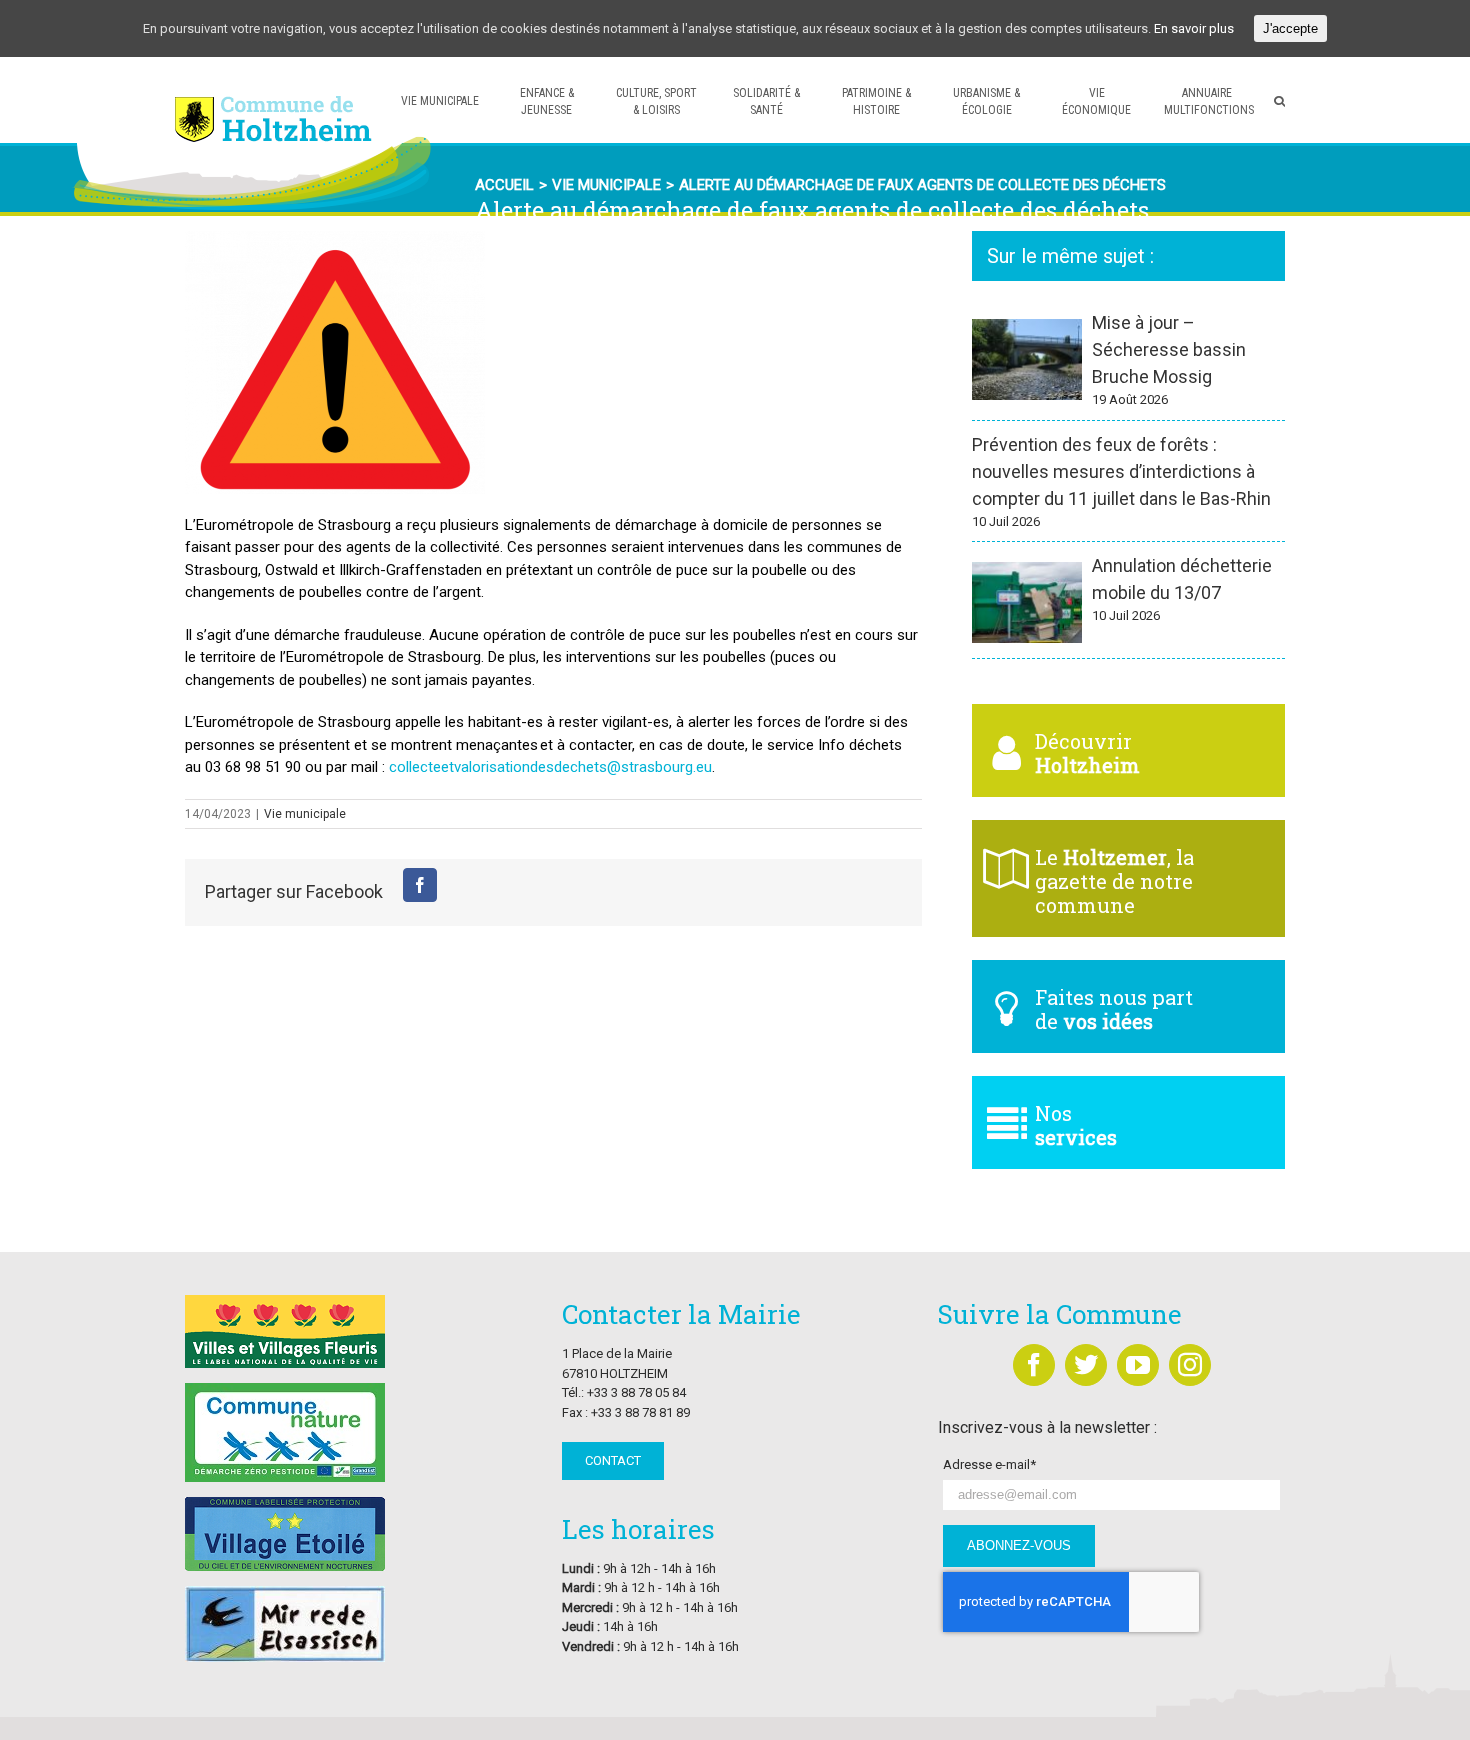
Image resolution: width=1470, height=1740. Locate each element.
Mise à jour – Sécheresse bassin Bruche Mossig (1169, 349)
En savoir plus (1194, 28)
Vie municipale (305, 814)
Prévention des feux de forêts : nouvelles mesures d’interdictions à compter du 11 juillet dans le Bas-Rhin (1121, 471)
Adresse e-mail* (989, 1464)
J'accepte (1290, 28)
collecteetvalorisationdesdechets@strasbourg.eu (550, 767)
